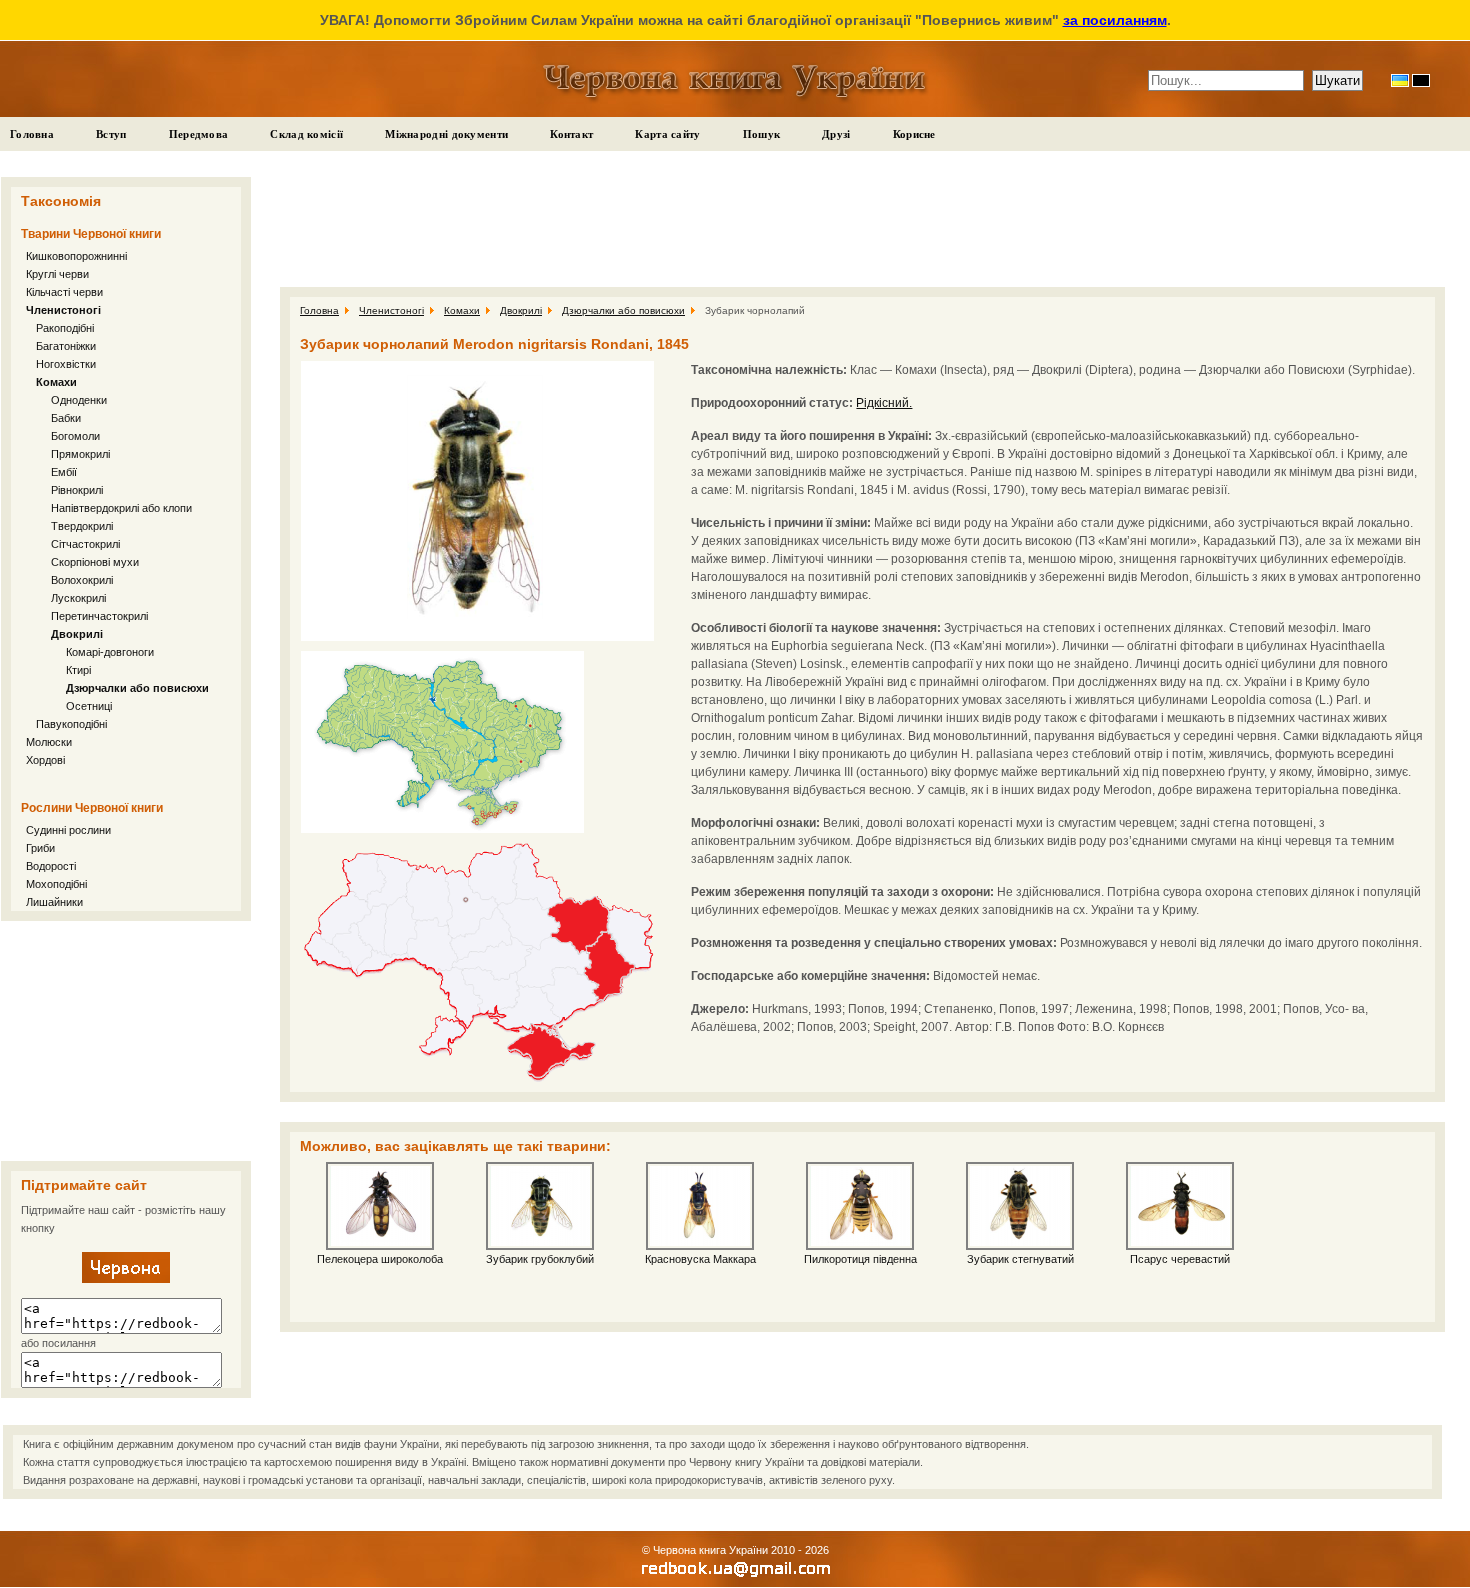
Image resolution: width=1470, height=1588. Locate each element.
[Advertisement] (126, 1041)
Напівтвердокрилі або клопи (121, 508)
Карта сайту (667, 134)
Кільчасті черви (64, 292)
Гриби (40, 848)
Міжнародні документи (446, 134)
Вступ (111, 134)
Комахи (56, 382)
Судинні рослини (68, 830)
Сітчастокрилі (85, 544)
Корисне (914, 134)
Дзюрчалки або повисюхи (137, 688)
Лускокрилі (78, 598)
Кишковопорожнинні (76, 256)
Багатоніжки (66, 346)
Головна (32, 134)
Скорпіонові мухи (95, 562)
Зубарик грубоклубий (540, 1259)
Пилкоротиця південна (860, 1259)
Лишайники (54, 902)
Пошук (762, 134)
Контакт (571, 134)
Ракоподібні (65, 328)
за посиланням (1115, 20)
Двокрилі (77, 634)
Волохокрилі (82, 580)
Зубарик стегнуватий (1020, 1259)
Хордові (45, 760)
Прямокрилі (80, 454)
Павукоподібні (71, 724)
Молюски (49, 742)
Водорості (51, 866)
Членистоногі (63, 310)
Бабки (66, 418)
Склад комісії (306, 134)
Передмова (199, 134)
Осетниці (89, 706)
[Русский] (1421, 80)
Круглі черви (57, 274)
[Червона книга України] (126, 1279)
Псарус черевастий (1180, 1259)
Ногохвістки (66, 364)
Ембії (64, 472)
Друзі (836, 134)
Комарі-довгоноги (110, 652)
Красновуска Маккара (700, 1259)
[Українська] (1400, 80)
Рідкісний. (884, 403)
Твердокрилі (82, 526)
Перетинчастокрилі (99, 616)
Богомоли (75, 436)
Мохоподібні (56, 884)
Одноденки (79, 400)
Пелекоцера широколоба (380, 1259)
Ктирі (78, 670)
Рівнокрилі (77, 490)
